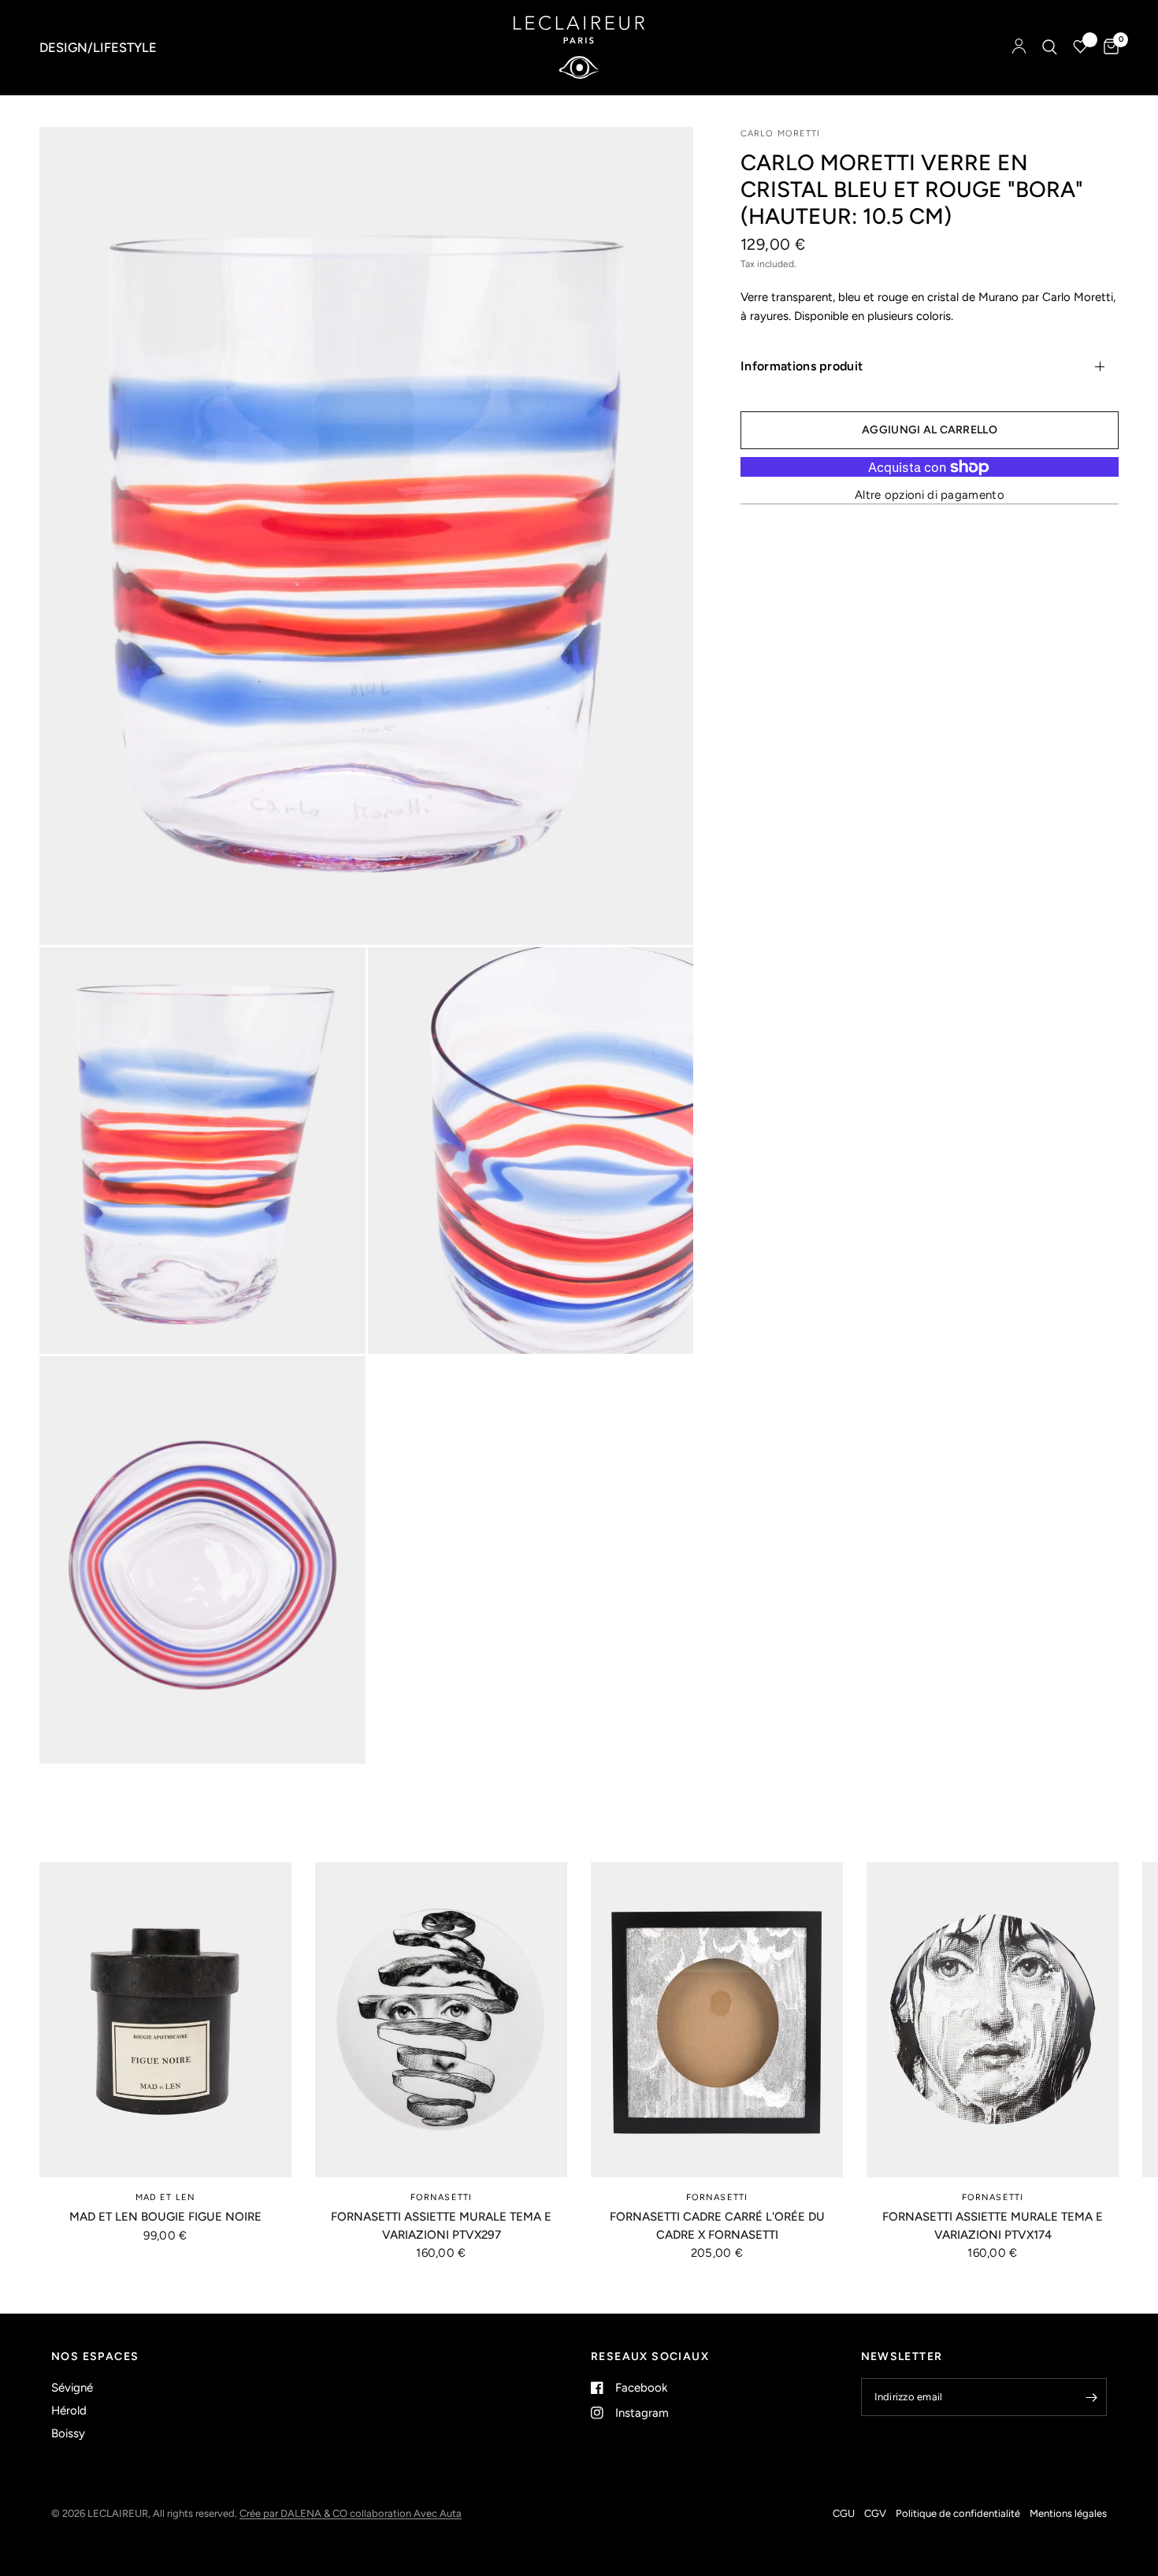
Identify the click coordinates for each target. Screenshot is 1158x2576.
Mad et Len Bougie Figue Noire (165, 2217)
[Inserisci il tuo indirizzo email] (1091, 2397)
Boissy (68, 2433)
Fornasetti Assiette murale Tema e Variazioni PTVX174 (993, 2226)
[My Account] (1019, 47)
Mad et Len (165, 2197)
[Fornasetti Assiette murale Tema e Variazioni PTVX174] (993, 2020)
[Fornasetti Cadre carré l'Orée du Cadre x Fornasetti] (717, 2020)
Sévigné (72, 2388)
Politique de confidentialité (958, 2513)
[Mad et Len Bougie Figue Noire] (165, 2020)
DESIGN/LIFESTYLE (98, 47)
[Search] (1050, 47)
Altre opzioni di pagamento (930, 495)
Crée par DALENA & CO (295, 2513)
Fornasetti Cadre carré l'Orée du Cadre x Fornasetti (717, 2226)
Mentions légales (1068, 2513)
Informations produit (802, 366)
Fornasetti (441, 2197)
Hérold (69, 2411)
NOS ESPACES (95, 2357)
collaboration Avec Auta (406, 2513)
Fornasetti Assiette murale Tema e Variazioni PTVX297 (441, 2226)
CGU (844, 2513)
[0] (1107, 47)
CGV (875, 2513)
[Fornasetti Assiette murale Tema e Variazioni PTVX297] (441, 2020)
